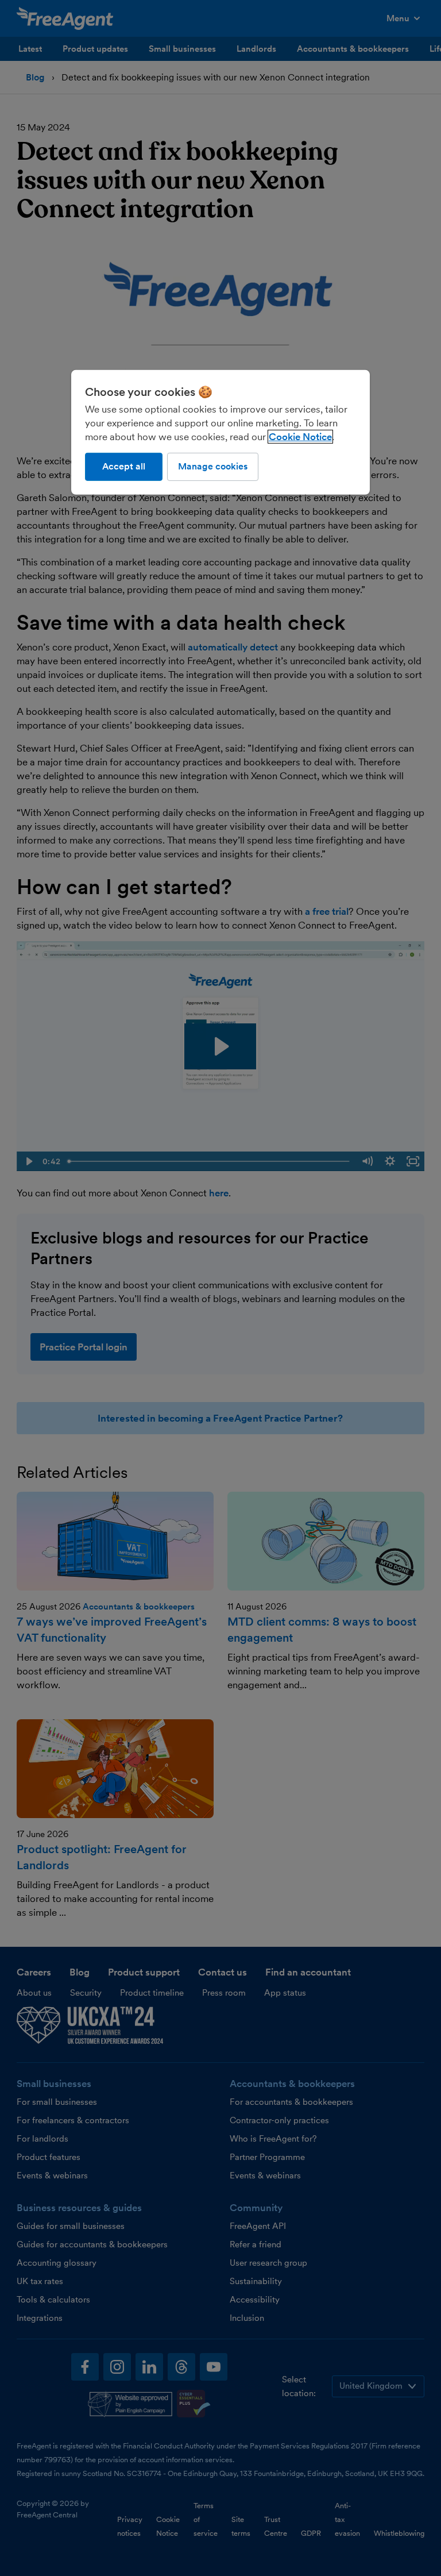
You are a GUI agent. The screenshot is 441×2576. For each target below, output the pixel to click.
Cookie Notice (300, 437)
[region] (220, 432)
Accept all (124, 466)
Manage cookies (213, 466)
